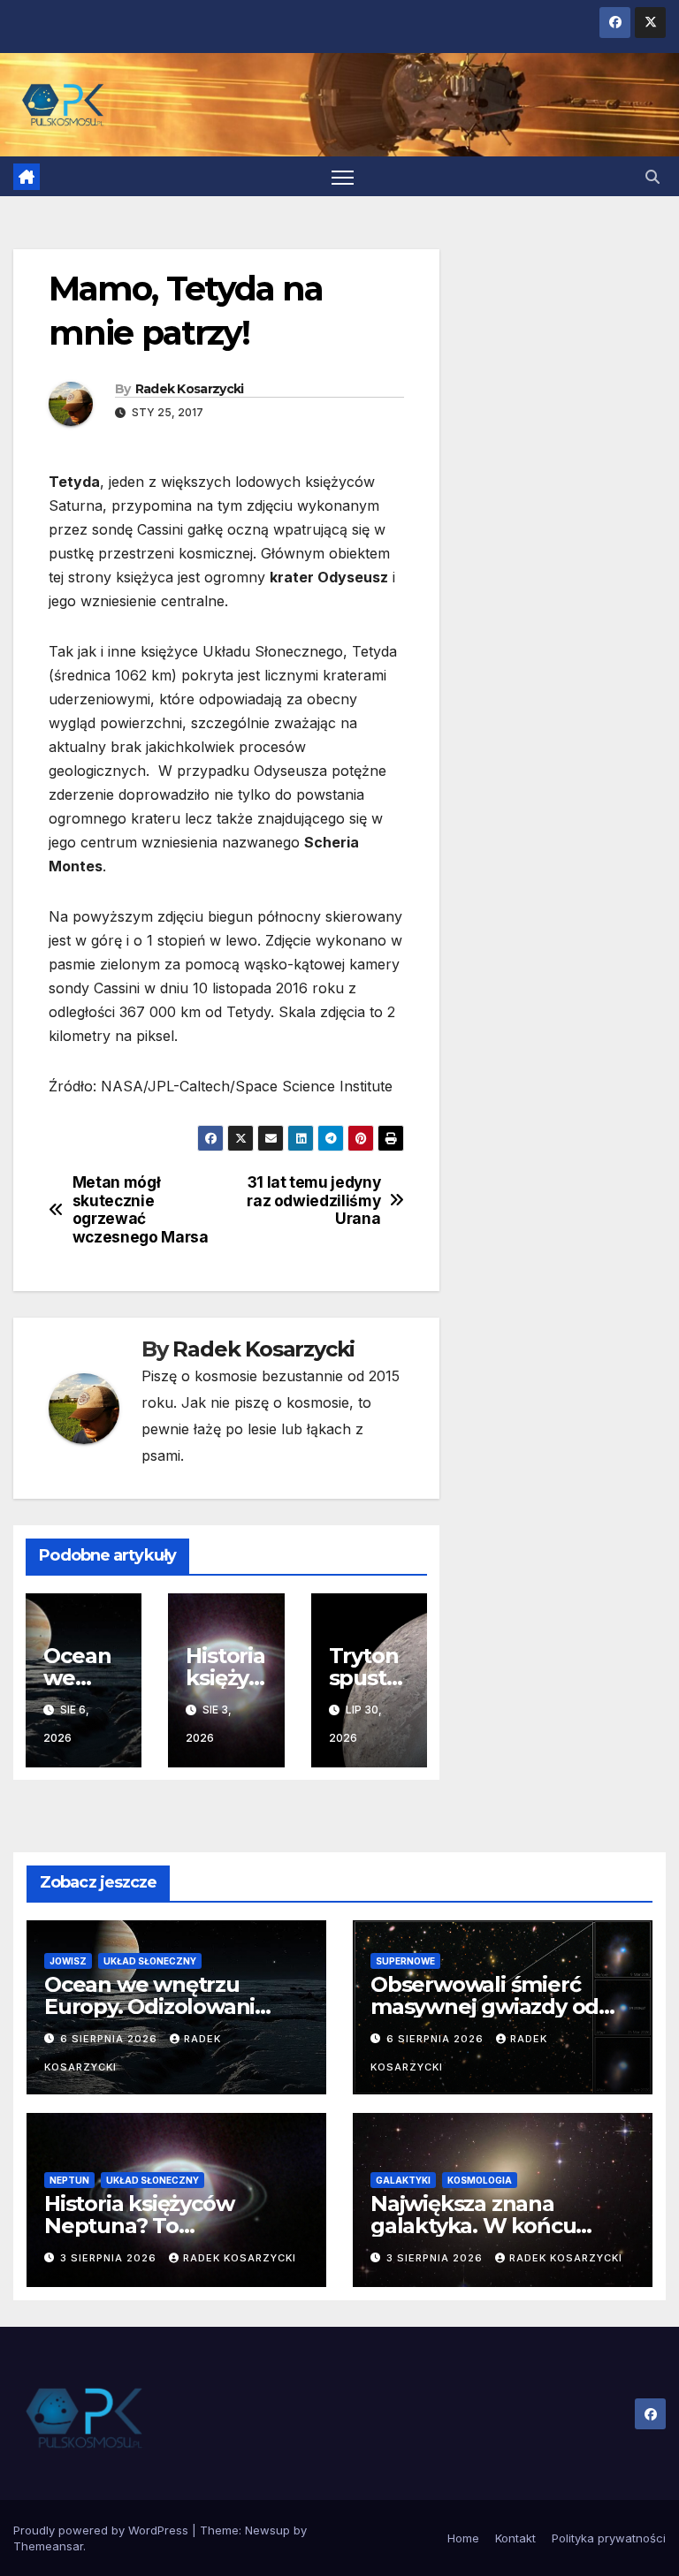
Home (463, 2538)
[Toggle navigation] (343, 176)
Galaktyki (403, 2180)
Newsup (267, 2530)
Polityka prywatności (609, 2538)
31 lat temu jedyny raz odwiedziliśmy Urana (313, 1201)
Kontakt (515, 2538)
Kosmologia (480, 2180)
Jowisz (68, 1961)
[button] (652, 177)
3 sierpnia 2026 (110, 2258)
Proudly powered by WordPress (103, 2530)
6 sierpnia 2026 (111, 2039)
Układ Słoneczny (150, 1961)
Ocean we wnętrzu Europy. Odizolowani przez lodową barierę (153, 2006)
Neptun (69, 2180)
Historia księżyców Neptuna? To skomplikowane (139, 2226)
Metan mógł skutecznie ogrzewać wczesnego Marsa (141, 1210)
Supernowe (405, 1961)
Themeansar (48, 2546)
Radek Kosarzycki (190, 389)
